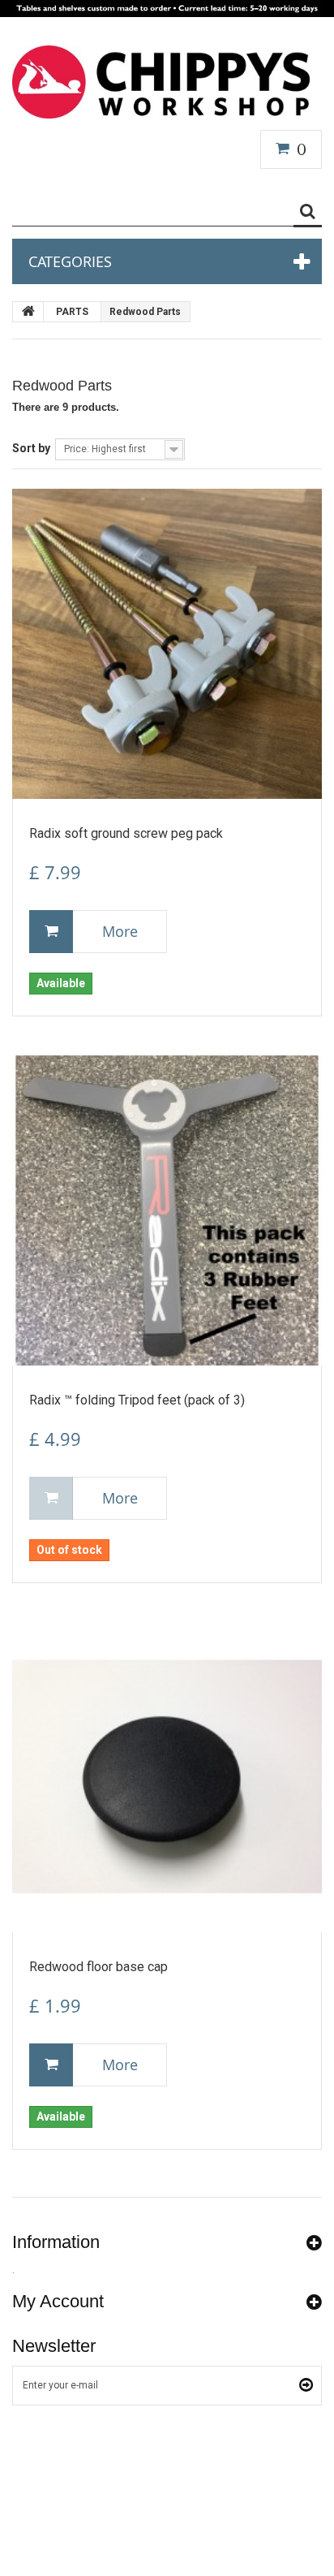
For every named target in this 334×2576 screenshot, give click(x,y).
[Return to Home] (28, 312)
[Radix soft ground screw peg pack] (167, 644)
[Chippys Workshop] (161, 82)
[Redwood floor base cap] (167, 1777)
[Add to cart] (51, 932)
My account (58, 2301)
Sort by (31, 448)
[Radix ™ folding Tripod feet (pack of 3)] (167, 1210)
